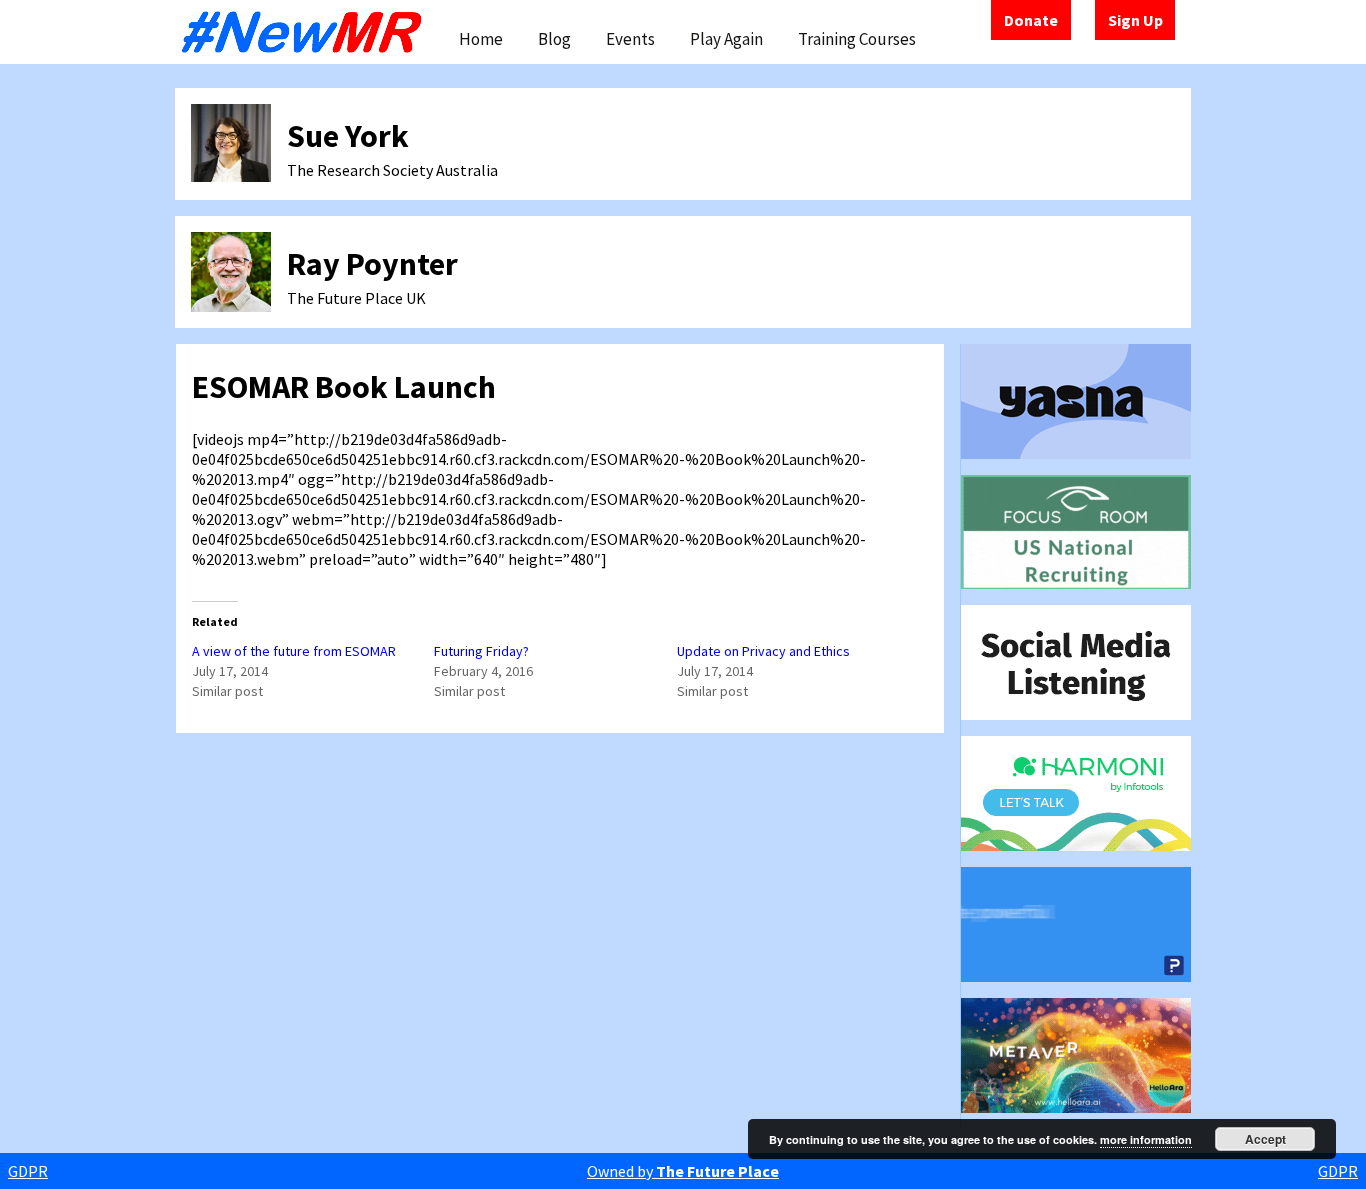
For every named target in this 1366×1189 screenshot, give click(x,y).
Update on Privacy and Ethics (763, 651)
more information (1146, 1139)
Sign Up (1135, 20)
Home (481, 39)
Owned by (683, 1171)
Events (630, 39)
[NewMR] (307, 32)
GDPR (28, 1171)
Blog (554, 39)
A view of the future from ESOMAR (294, 651)
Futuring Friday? (481, 651)
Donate (1031, 20)
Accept (1265, 1139)
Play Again (726, 39)
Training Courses (857, 39)
